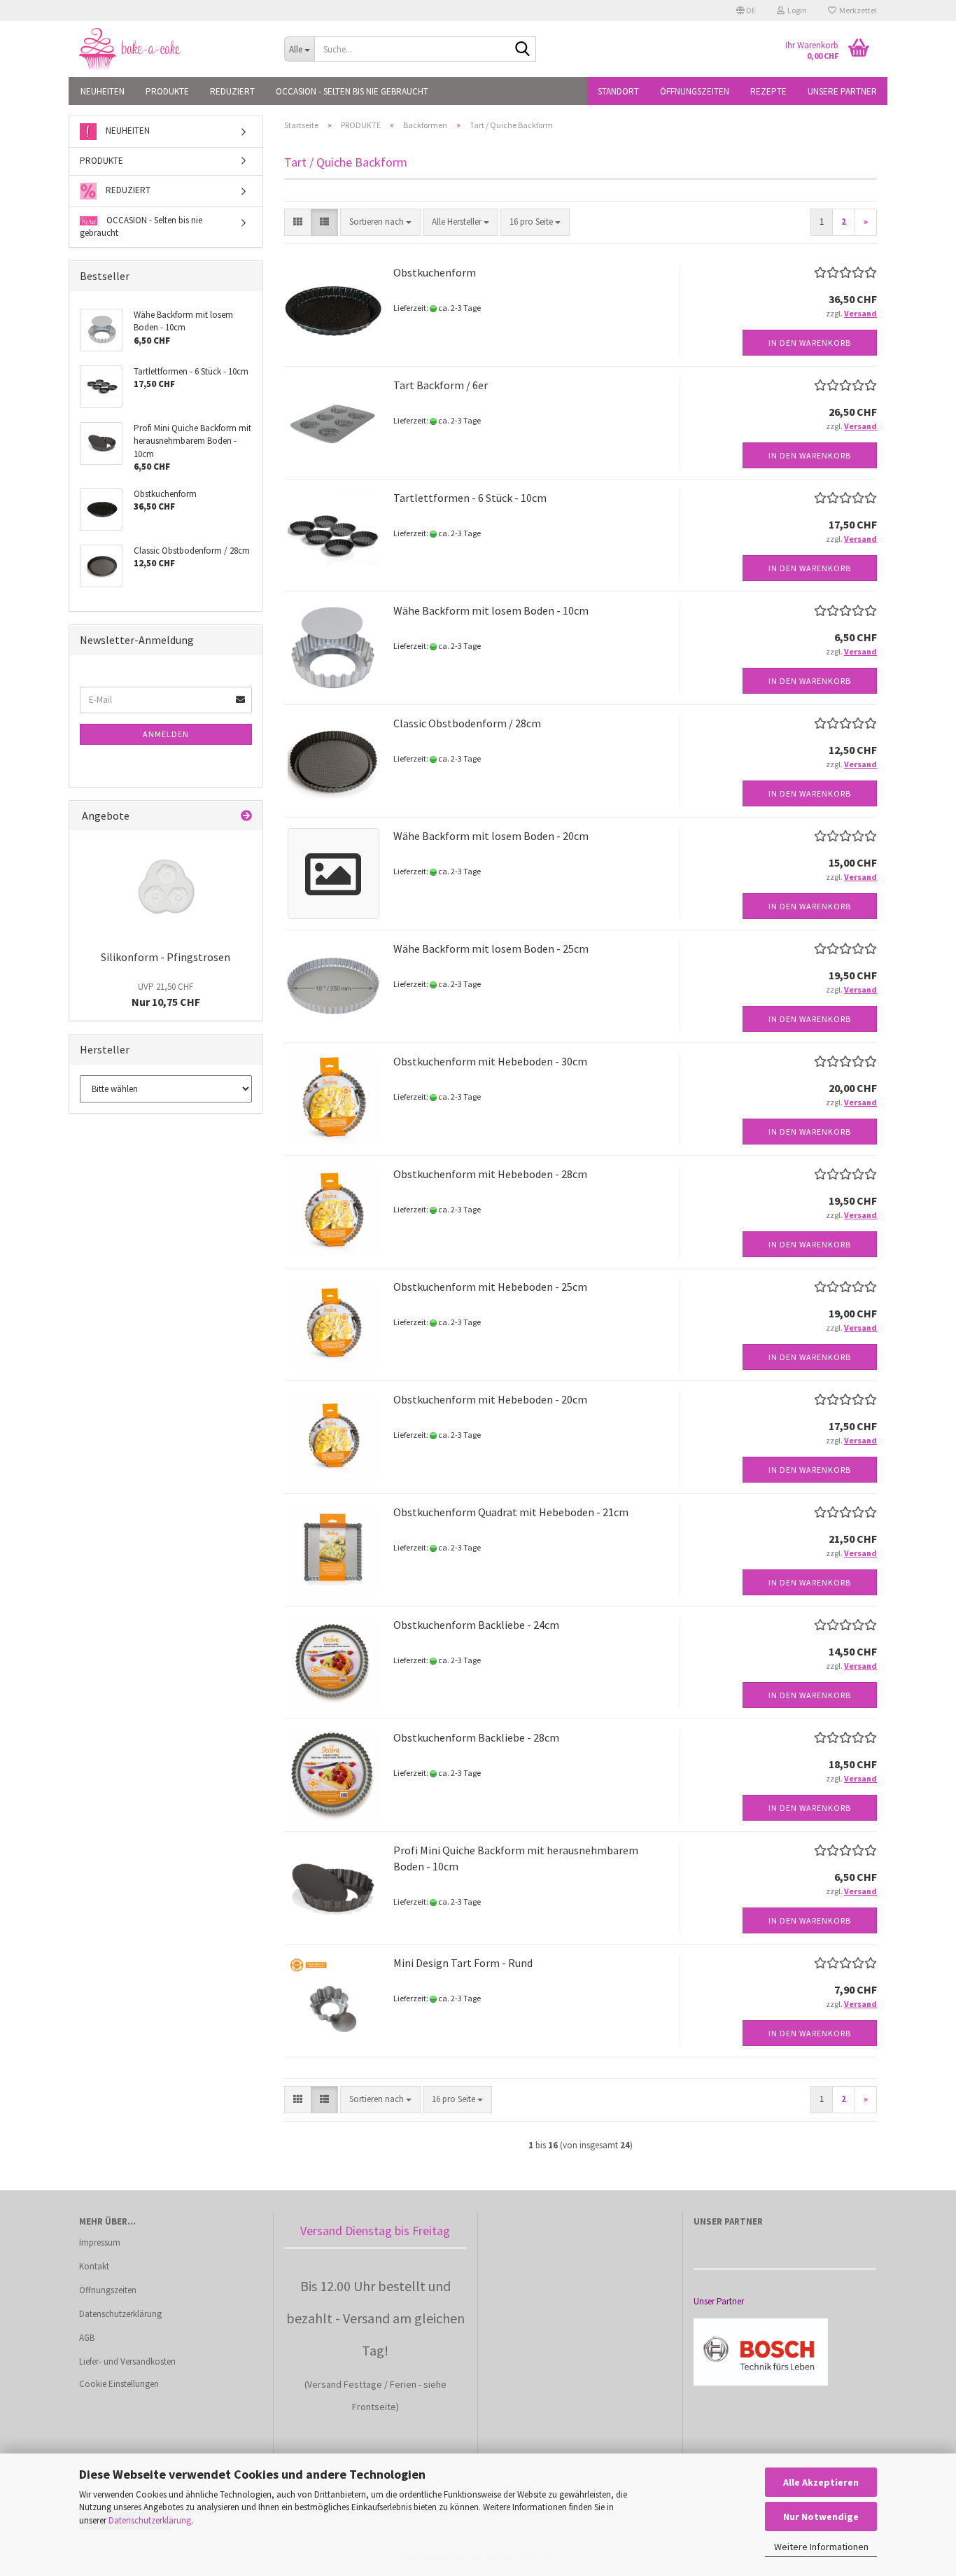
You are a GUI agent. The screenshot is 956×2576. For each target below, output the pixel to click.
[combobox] (380, 222)
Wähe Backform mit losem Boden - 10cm (491, 610)
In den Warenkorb (810, 343)
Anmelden (166, 734)
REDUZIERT (232, 91)
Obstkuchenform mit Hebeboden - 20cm (490, 1399)
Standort (618, 91)
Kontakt (94, 2266)
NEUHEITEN (103, 91)
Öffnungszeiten (695, 91)
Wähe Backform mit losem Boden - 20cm (491, 836)
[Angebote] (246, 816)
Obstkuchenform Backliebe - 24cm (476, 1625)
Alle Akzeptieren (821, 2482)
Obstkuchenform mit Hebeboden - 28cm (490, 1174)
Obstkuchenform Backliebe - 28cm (476, 1737)
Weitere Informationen (821, 2547)
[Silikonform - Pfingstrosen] (166, 886)
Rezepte (768, 91)
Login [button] (796, 10)
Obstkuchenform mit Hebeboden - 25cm (490, 1287)
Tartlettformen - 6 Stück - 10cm (470, 498)
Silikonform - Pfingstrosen (166, 957)
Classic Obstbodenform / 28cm (467, 723)
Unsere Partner (842, 91)
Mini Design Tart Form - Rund (463, 1963)
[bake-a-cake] (171, 49)
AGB (87, 2338)
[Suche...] (523, 50)
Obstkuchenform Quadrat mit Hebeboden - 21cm (511, 1512)
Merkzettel (857, 10)
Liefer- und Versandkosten (127, 2361)
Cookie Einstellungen (119, 2384)
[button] (746, 10)
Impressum (100, 2242)
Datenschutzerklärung (150, 2520)
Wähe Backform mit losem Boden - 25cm (491, 948)
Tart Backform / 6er (441, 385)
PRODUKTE (167, 91)
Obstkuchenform (435, 272)
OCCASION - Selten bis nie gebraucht (352, 91)
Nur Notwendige (821, 2516)
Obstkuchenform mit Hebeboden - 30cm (490, 1061)
